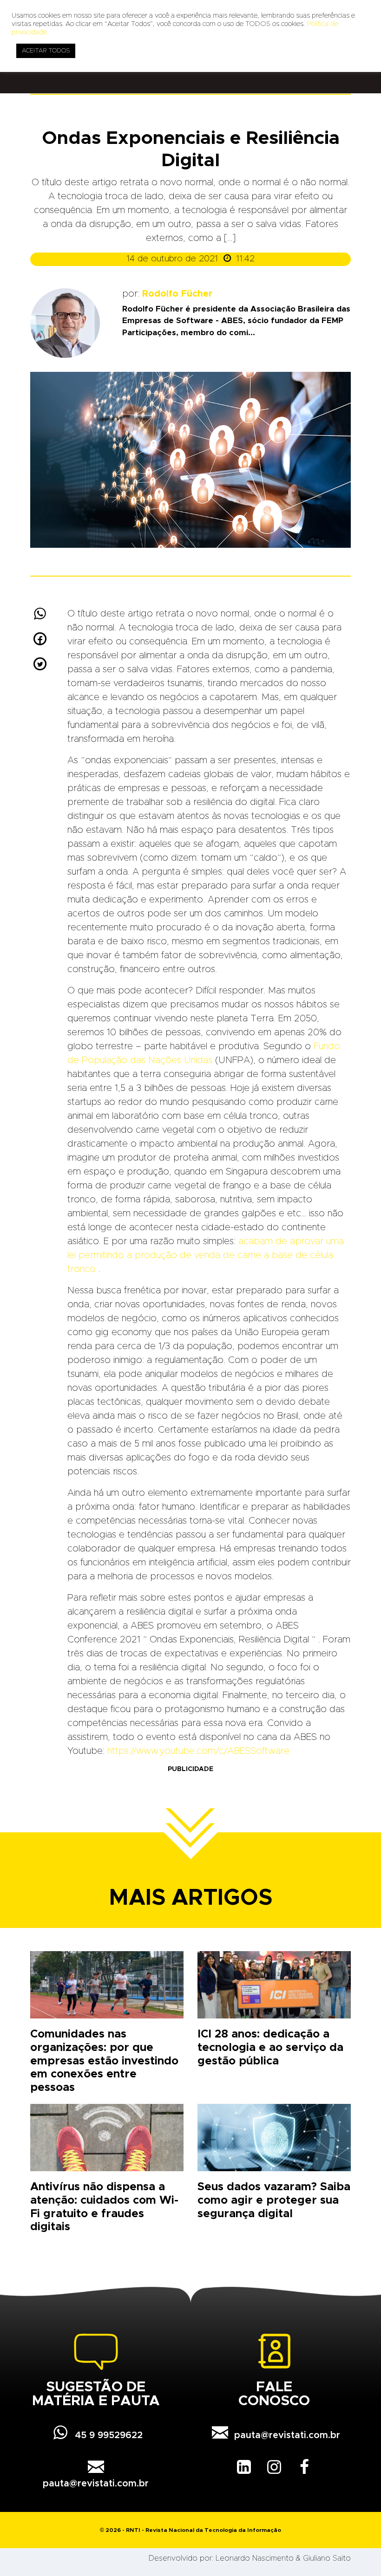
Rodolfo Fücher (177, 294)
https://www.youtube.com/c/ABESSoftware (198, 1751)
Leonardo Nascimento (255, 2558)
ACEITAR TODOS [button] (46, 51)
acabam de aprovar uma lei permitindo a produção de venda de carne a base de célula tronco (206, 1255)
